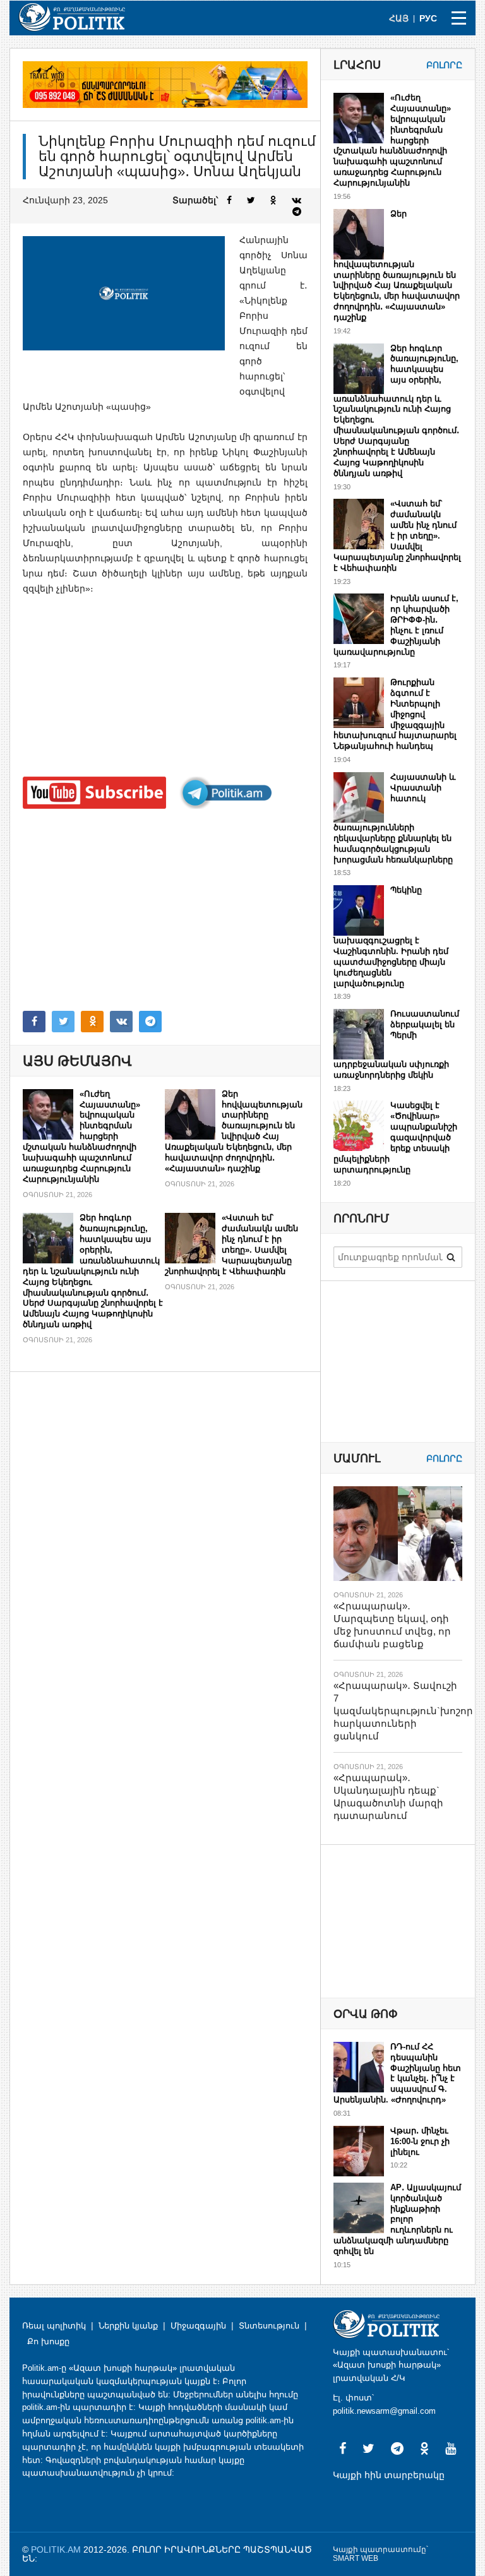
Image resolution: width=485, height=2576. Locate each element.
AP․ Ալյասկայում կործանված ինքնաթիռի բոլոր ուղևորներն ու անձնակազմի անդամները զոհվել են (397, 2219)
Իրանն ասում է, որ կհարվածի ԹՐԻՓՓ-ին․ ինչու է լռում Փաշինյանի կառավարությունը (396, 625)
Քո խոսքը (48, 2341)
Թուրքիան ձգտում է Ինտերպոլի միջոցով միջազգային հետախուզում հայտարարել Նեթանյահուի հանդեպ (395, 714)
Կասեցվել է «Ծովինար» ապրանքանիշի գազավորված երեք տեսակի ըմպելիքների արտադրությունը (395, 1137)
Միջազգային (198, 2326)
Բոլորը (444, 65)
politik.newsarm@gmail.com (384, 2411)
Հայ (399, 18)
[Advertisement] (165, 910)
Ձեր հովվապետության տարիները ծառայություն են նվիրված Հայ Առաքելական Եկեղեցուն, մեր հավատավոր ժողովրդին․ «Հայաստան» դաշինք (234, 1131)
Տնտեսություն (269, 2326)
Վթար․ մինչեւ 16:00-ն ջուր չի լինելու (420, 2141)
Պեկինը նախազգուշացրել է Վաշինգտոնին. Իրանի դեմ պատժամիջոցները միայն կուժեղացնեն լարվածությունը (391, 937)
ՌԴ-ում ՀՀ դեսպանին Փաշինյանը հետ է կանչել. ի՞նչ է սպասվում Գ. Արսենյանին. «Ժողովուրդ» (397, 2073)
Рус (428, 18)
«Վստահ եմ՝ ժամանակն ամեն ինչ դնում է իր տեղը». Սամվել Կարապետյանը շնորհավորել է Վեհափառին (231, 1244)
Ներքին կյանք (128, 2326)
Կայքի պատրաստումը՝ (380, 2549)
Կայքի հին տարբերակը (389, 2475)
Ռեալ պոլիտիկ (54, 2326)
